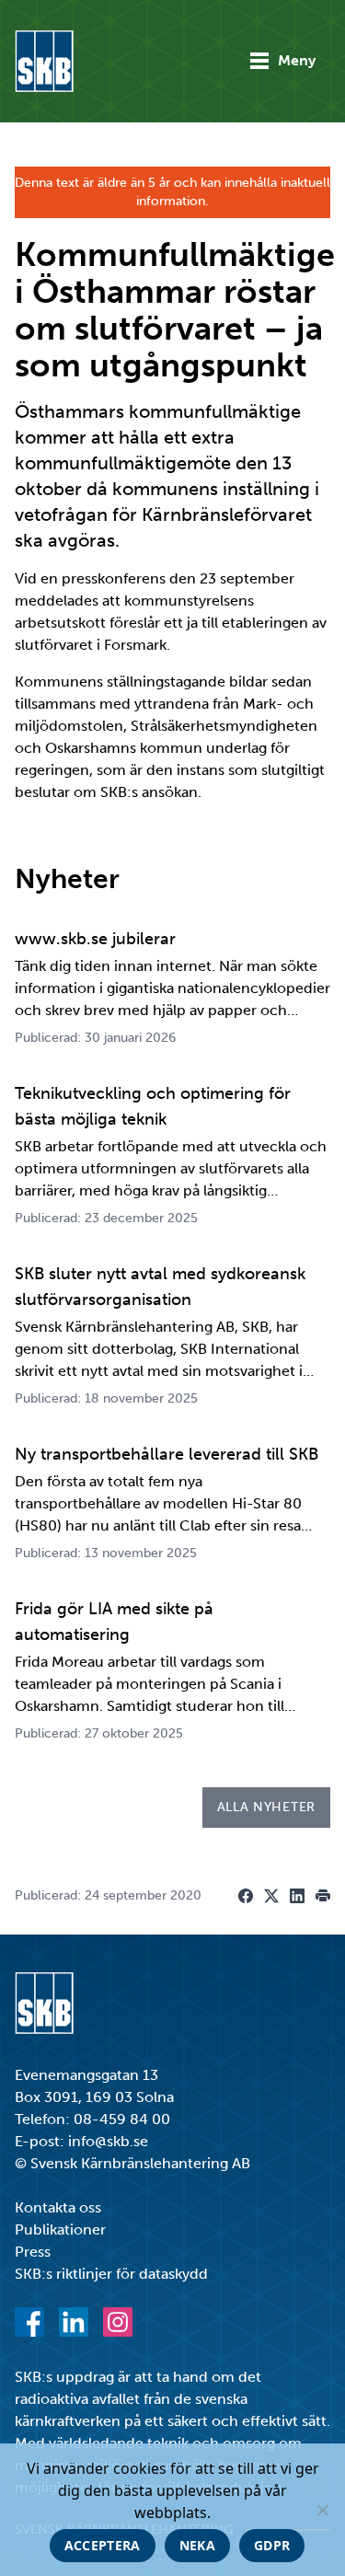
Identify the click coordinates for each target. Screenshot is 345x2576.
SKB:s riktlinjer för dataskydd (111, 2274)
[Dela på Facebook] (246, 1896)
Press (33, 2252)
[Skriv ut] (323, 1896)
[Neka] (322, 2510)
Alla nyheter (266, 1807)
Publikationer (60, 2229)
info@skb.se (108, 2141)
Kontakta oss (58, 2207)
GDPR (272, 2545)
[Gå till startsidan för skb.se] (44, 61)
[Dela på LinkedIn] (297, 1896)
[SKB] (44, 2003)
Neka (197, 2545)
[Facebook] (29, 2322)
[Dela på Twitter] (271, 1896)
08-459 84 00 (122, 2119)
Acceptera (103, 2545)
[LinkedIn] (74, 2322)
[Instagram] (118, 2322)
